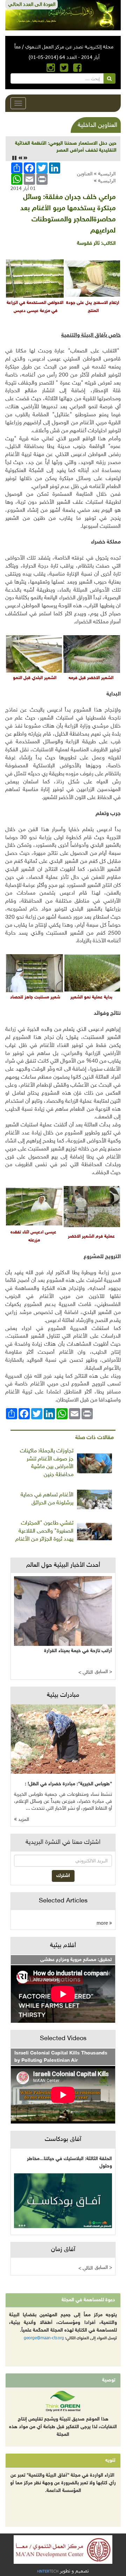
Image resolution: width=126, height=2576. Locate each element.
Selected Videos (63, 2039)
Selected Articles (63, 1901)
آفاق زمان (63, 2250)
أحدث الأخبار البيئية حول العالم (63, 1565)
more (103, 1923)
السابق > (103, 1672)
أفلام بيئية (63, 1946)
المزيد (23, 1820)
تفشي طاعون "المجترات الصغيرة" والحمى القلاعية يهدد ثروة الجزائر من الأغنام (44, 1531)
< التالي (86, 1673)
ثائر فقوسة (88, 244)
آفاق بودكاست (63, 2140)
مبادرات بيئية (63, 1695)
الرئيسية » (105, 173)
